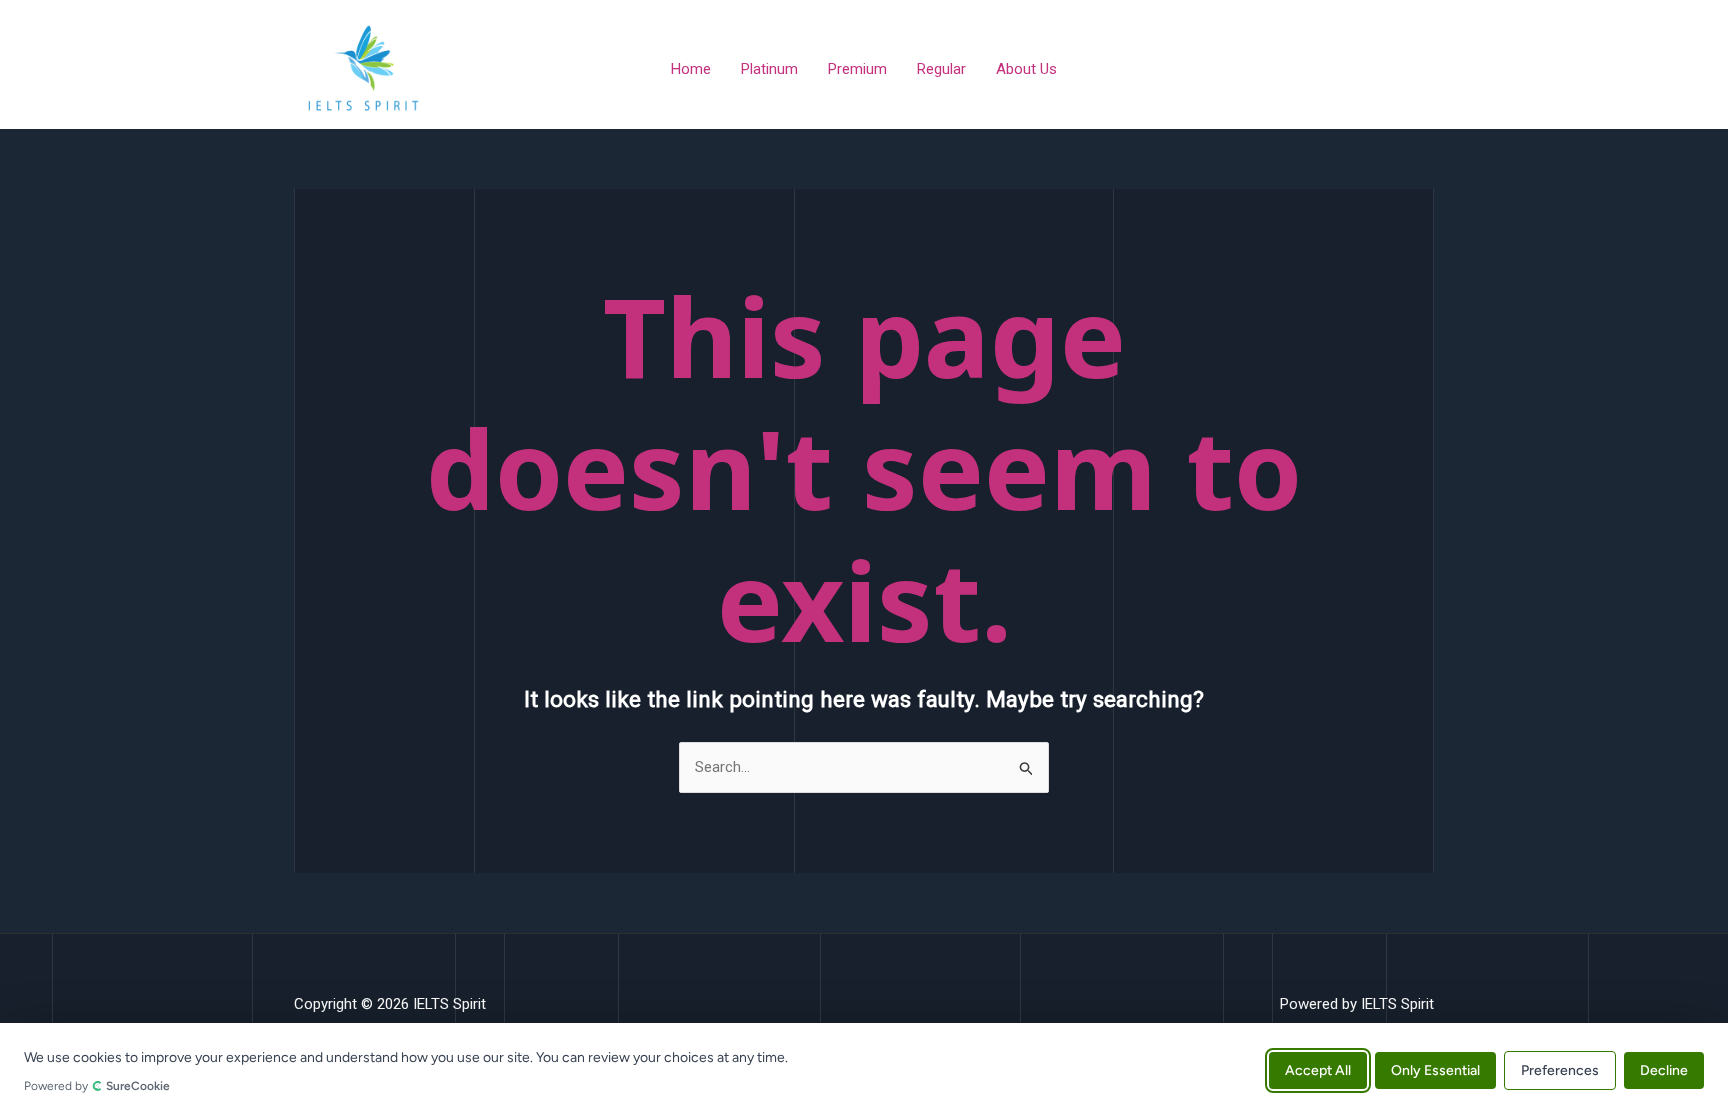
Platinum (769, 69)
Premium (857, 69)
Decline (1664, 1069)
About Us (1026, 69)
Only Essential (1435, 1069)
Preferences (1560, 1069)
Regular (941, 69)
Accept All (1318, 1069)
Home (691, 69)
